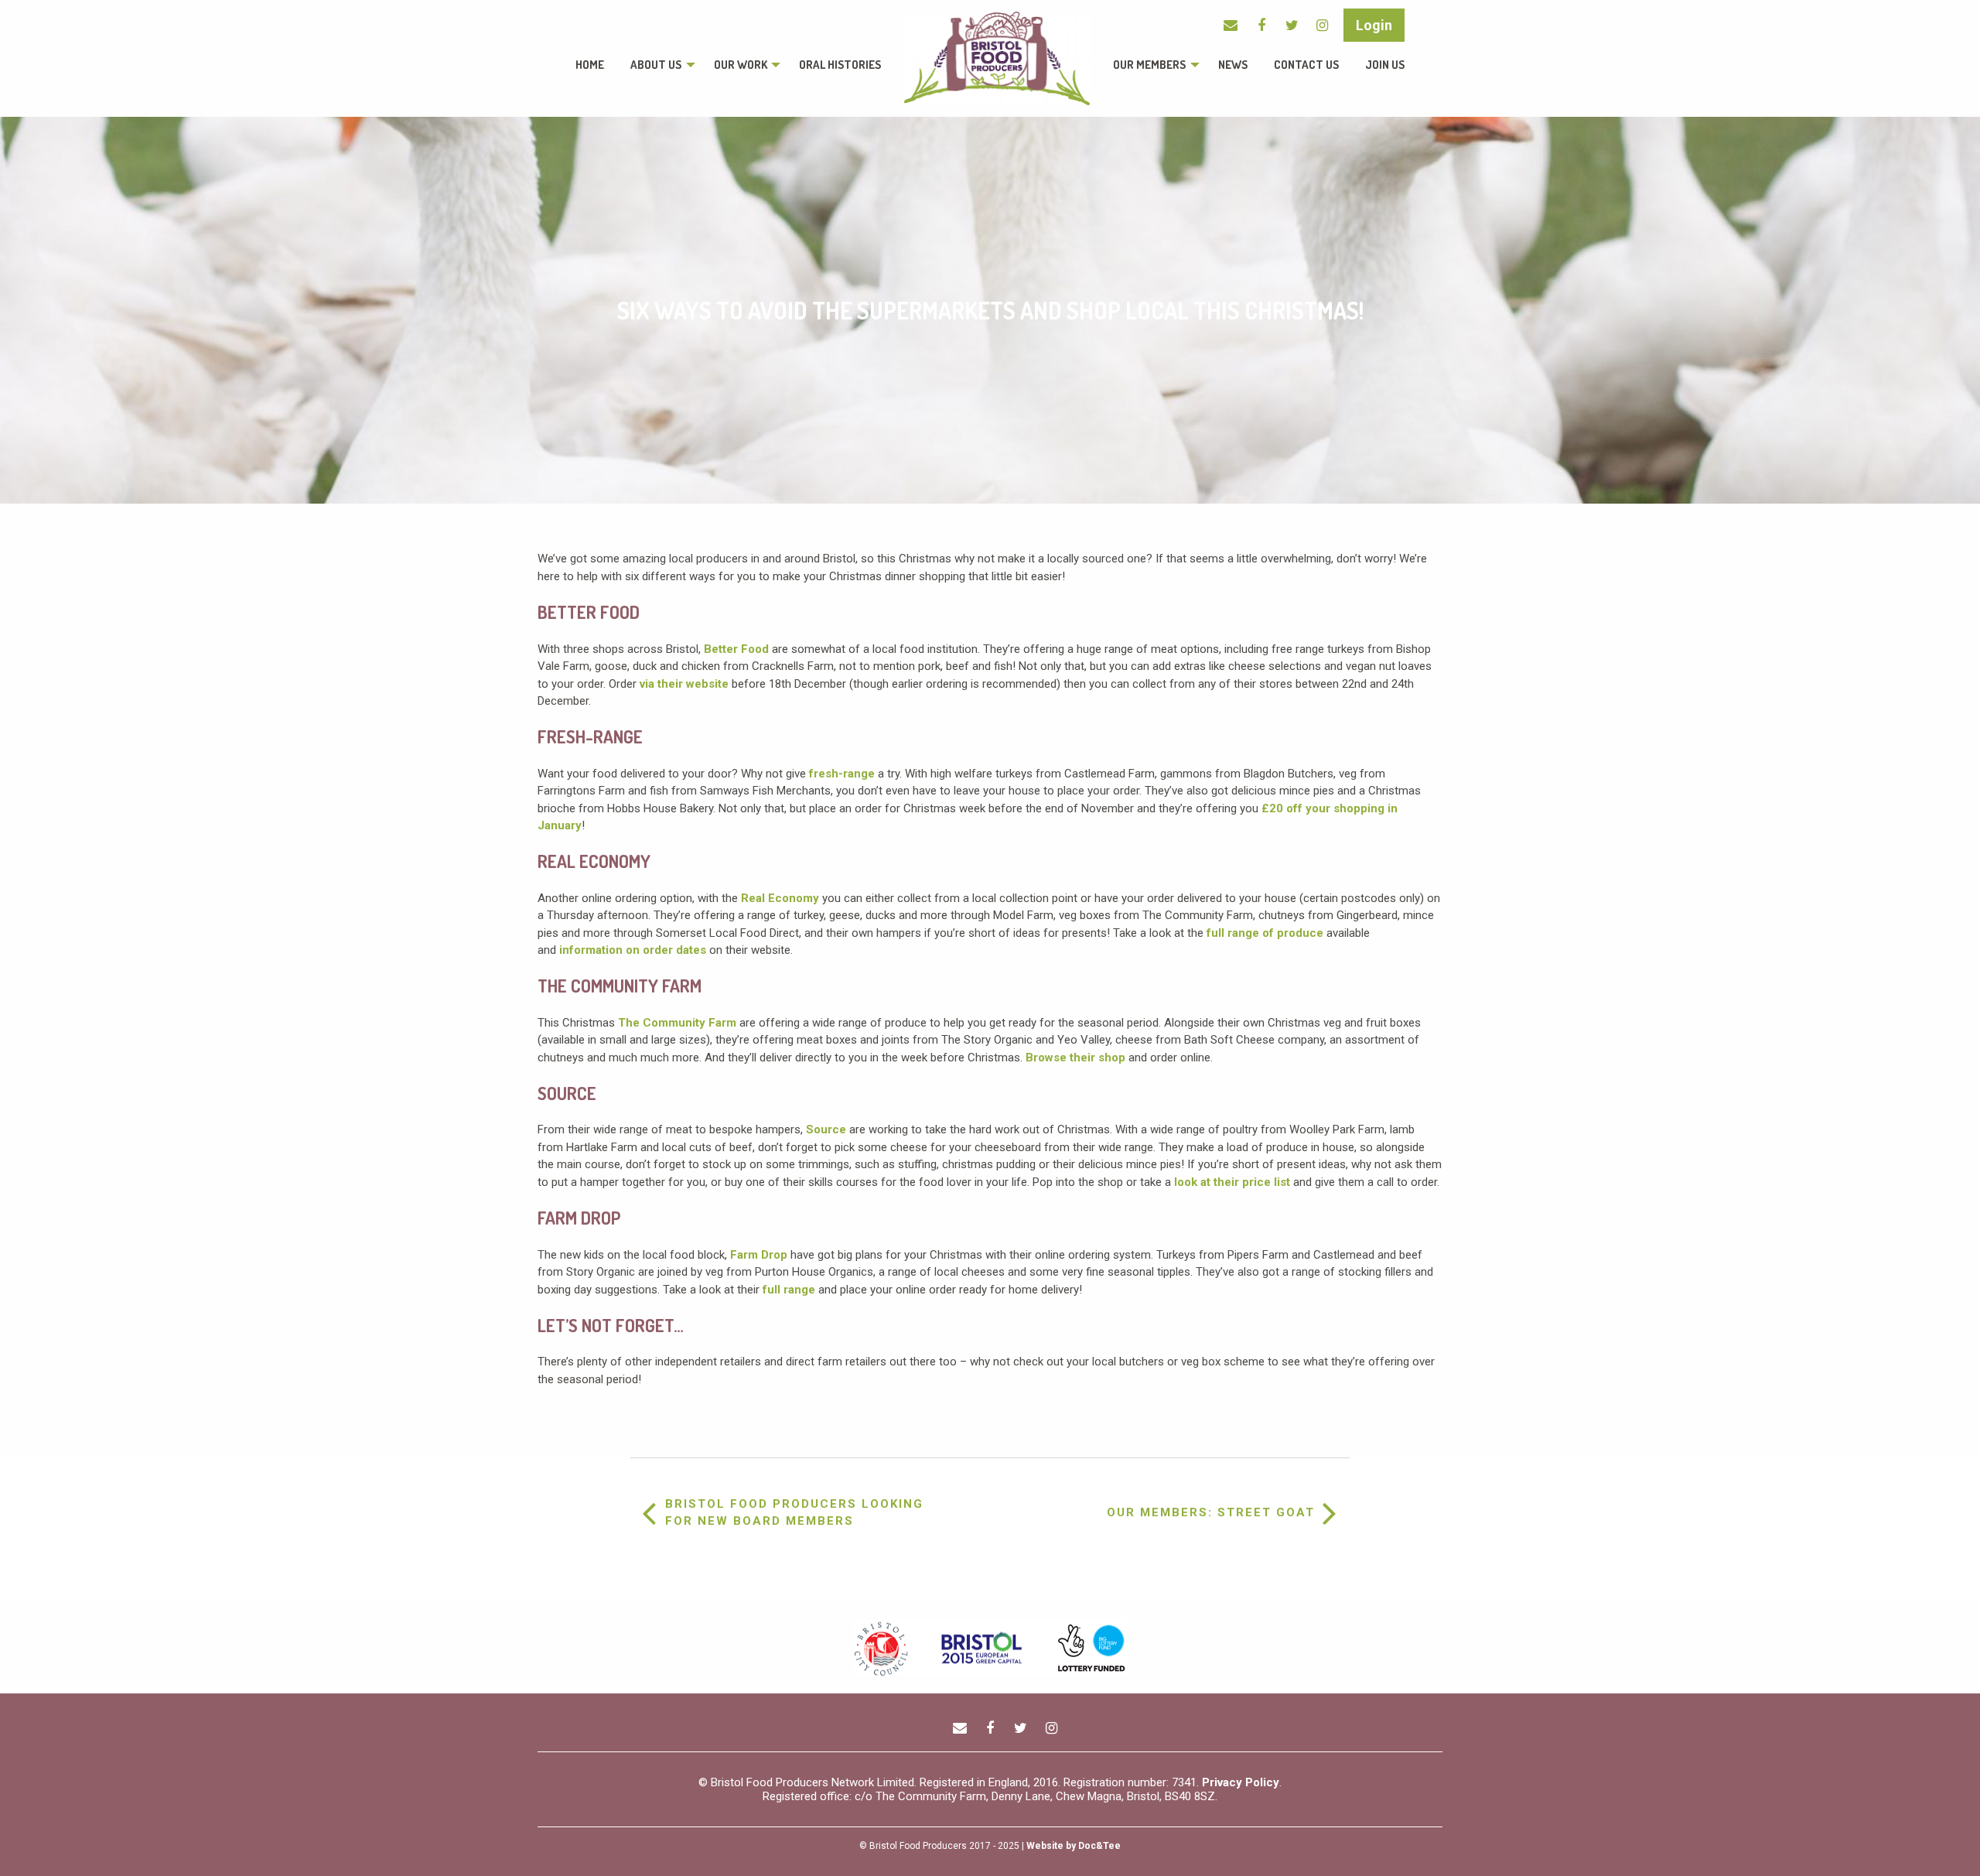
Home (590, 65)
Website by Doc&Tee (1074, 1846)
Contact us (1306, 65)
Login (1374, 25)
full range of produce (1265, 933)
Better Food (736, 649)
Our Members (1149, 65)
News (1233, 65)
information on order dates (633, 950)
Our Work (741, 65)
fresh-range (842, 774)
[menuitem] (590, 65)
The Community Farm (677, 1023)
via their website (684, 684)
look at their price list (1232, 1182)
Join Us (1385, 65)
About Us (656, 65)
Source (828, 1129)
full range (789, 1290)
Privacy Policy (1241, 1782)
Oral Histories (840, 65)
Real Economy (780, 898)
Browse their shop (1075, 1058)
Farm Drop (760, 1255)
